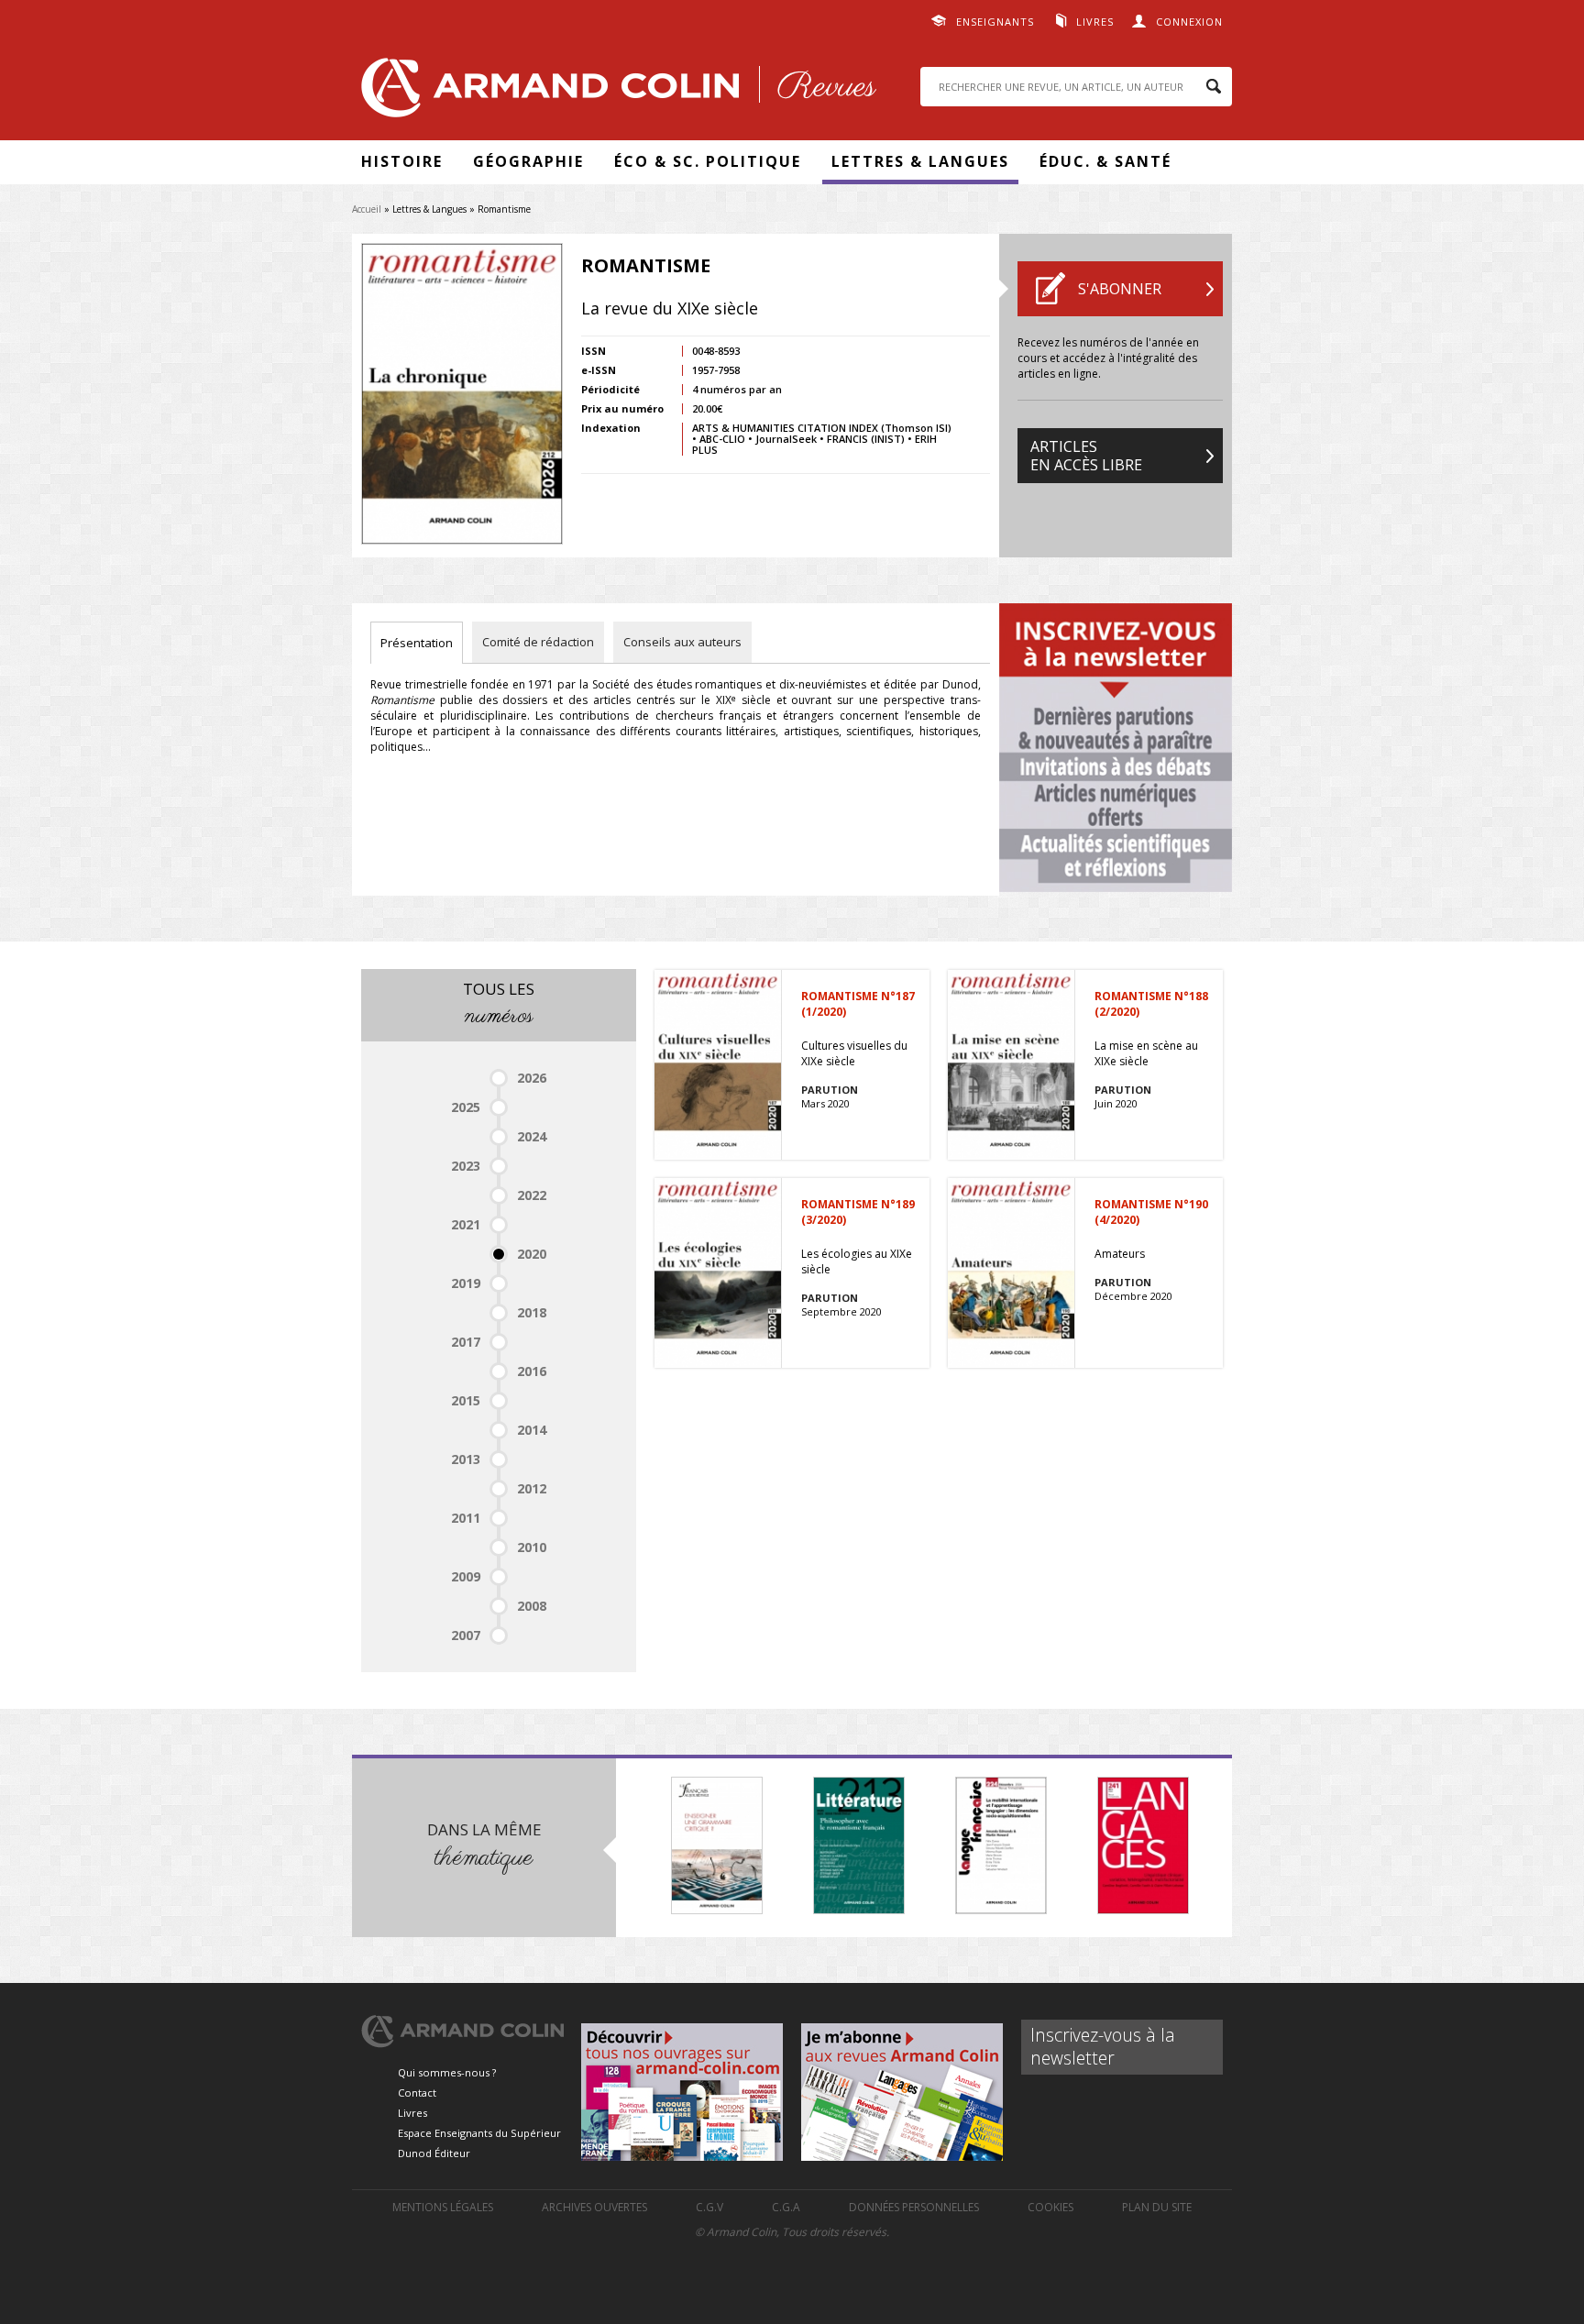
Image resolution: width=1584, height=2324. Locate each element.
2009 (466, 1576)
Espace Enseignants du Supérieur (479, 2133)
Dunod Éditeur (434, 2153)
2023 (466, 1166)
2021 (466, 1224)
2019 (466, 1283)
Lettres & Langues (920, 161)
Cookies (1050, 2207)
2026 (532, 1078)
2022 (532, 1195)
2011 (466, 1518)
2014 (532, 1430)
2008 (532, 1606)
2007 (466, 1635)
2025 (466, 1107)
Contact (417, 2093)
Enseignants (995, 22)
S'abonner (1120, 289)
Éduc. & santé (1105, 161)
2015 (466, 1400)
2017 (466, 1342)
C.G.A (786, 2207)
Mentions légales (443, 2207)
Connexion (1189, 22)
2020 (532, 1254)
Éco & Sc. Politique (708, 161)
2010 (532, 1547)
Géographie (528, 161)
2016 (532, 1371)
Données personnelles (914, 2207)
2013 (466, 1459)
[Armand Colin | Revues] (614, 92)
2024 (532, 1136)
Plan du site (1157, 2207)
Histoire (402, 161)
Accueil (367, 209)
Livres (1095, 22)
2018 (532, 1312)
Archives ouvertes (594, 2207)
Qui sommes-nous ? (447, 2072)
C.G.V (709, 2207)
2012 (532, 1488)
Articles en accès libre (1086, 456)
